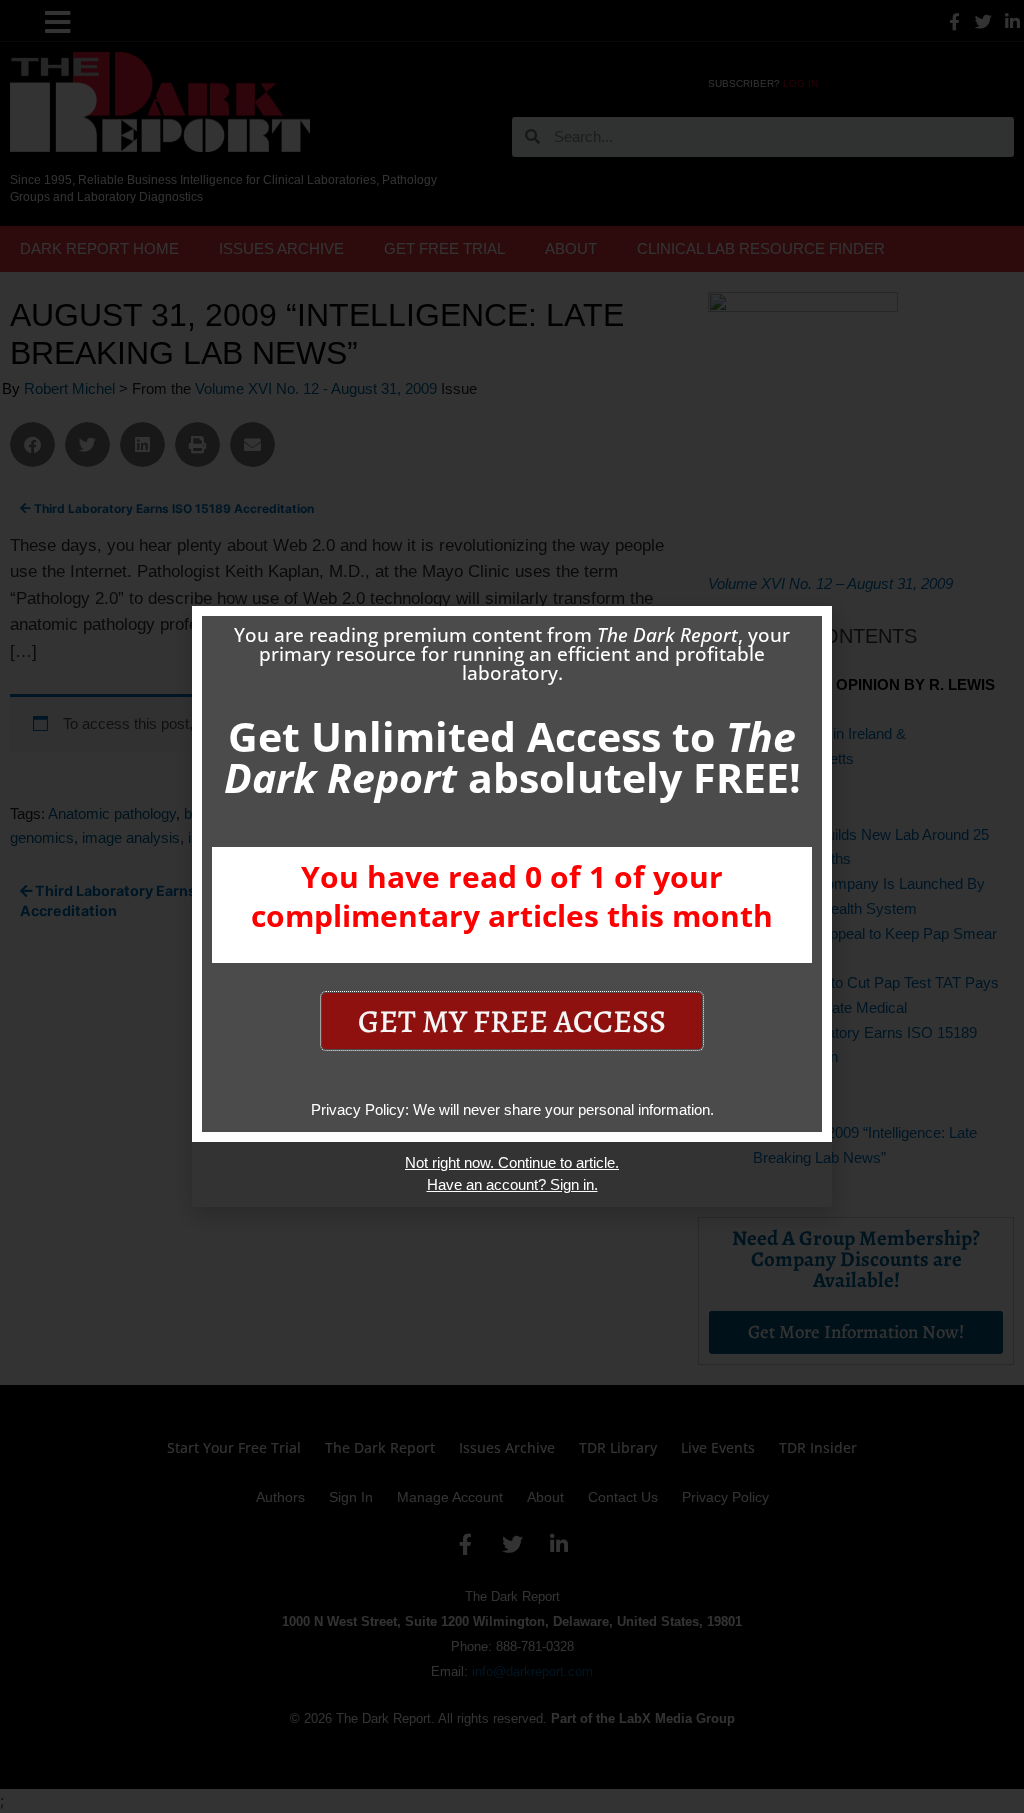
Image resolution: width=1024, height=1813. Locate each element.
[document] (512, 906)
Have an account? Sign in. (512, 1184)
